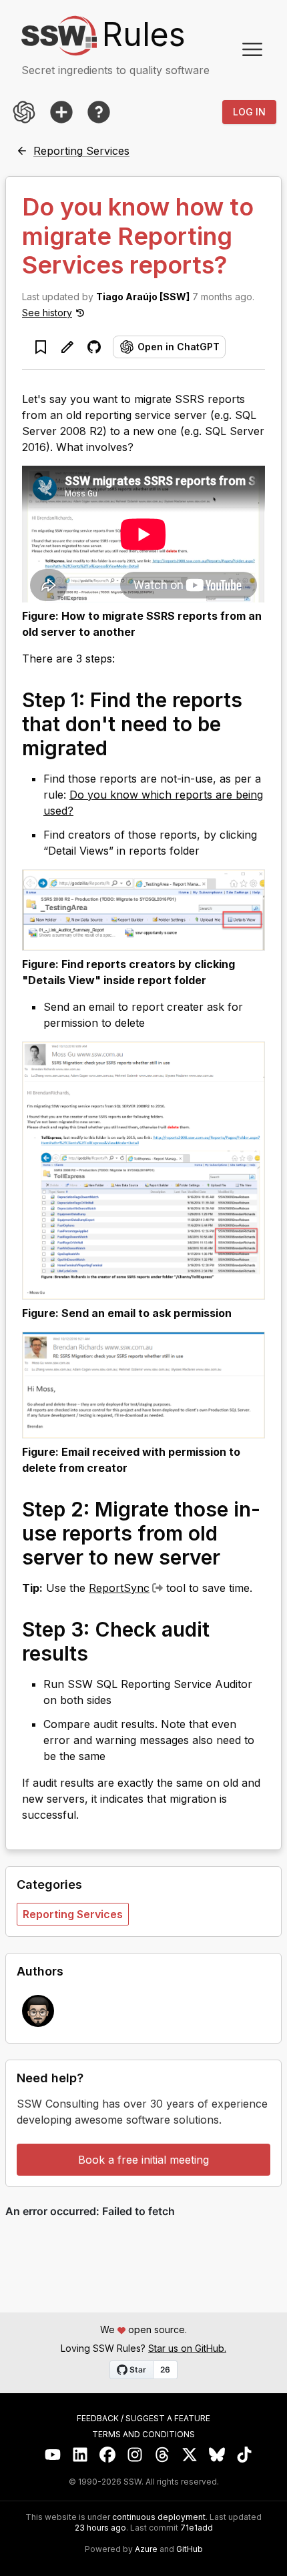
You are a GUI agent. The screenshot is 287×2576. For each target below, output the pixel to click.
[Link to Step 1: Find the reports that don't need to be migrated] (121, 747)
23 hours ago (100, 2528)
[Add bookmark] (41, 347)
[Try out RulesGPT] (24, 112)
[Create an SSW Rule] (61, 112)
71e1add (197, 2528)
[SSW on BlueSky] (217, 2455)
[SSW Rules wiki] (99, 112)
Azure (146, 2549)
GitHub (190, 2549)
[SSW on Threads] (163, 2455)
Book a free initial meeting (143, 2160)
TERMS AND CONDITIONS (143, 2435)
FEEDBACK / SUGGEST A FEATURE (143, 2419)
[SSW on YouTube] (53, 2455)
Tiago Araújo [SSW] (143, 297)
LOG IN (249, 112)
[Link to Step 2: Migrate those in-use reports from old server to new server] (234, 1557)
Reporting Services (73, 1914)
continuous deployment (159, 2517)
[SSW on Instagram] (135, 2455)
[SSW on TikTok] (245, 2455)
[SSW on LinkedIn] (80, 2455)
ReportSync (119, 1588)
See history (47, 313)
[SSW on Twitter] (190, 2455)
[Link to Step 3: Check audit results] (101, 1653)
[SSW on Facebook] (108, 2455)
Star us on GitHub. (187, 2348)
